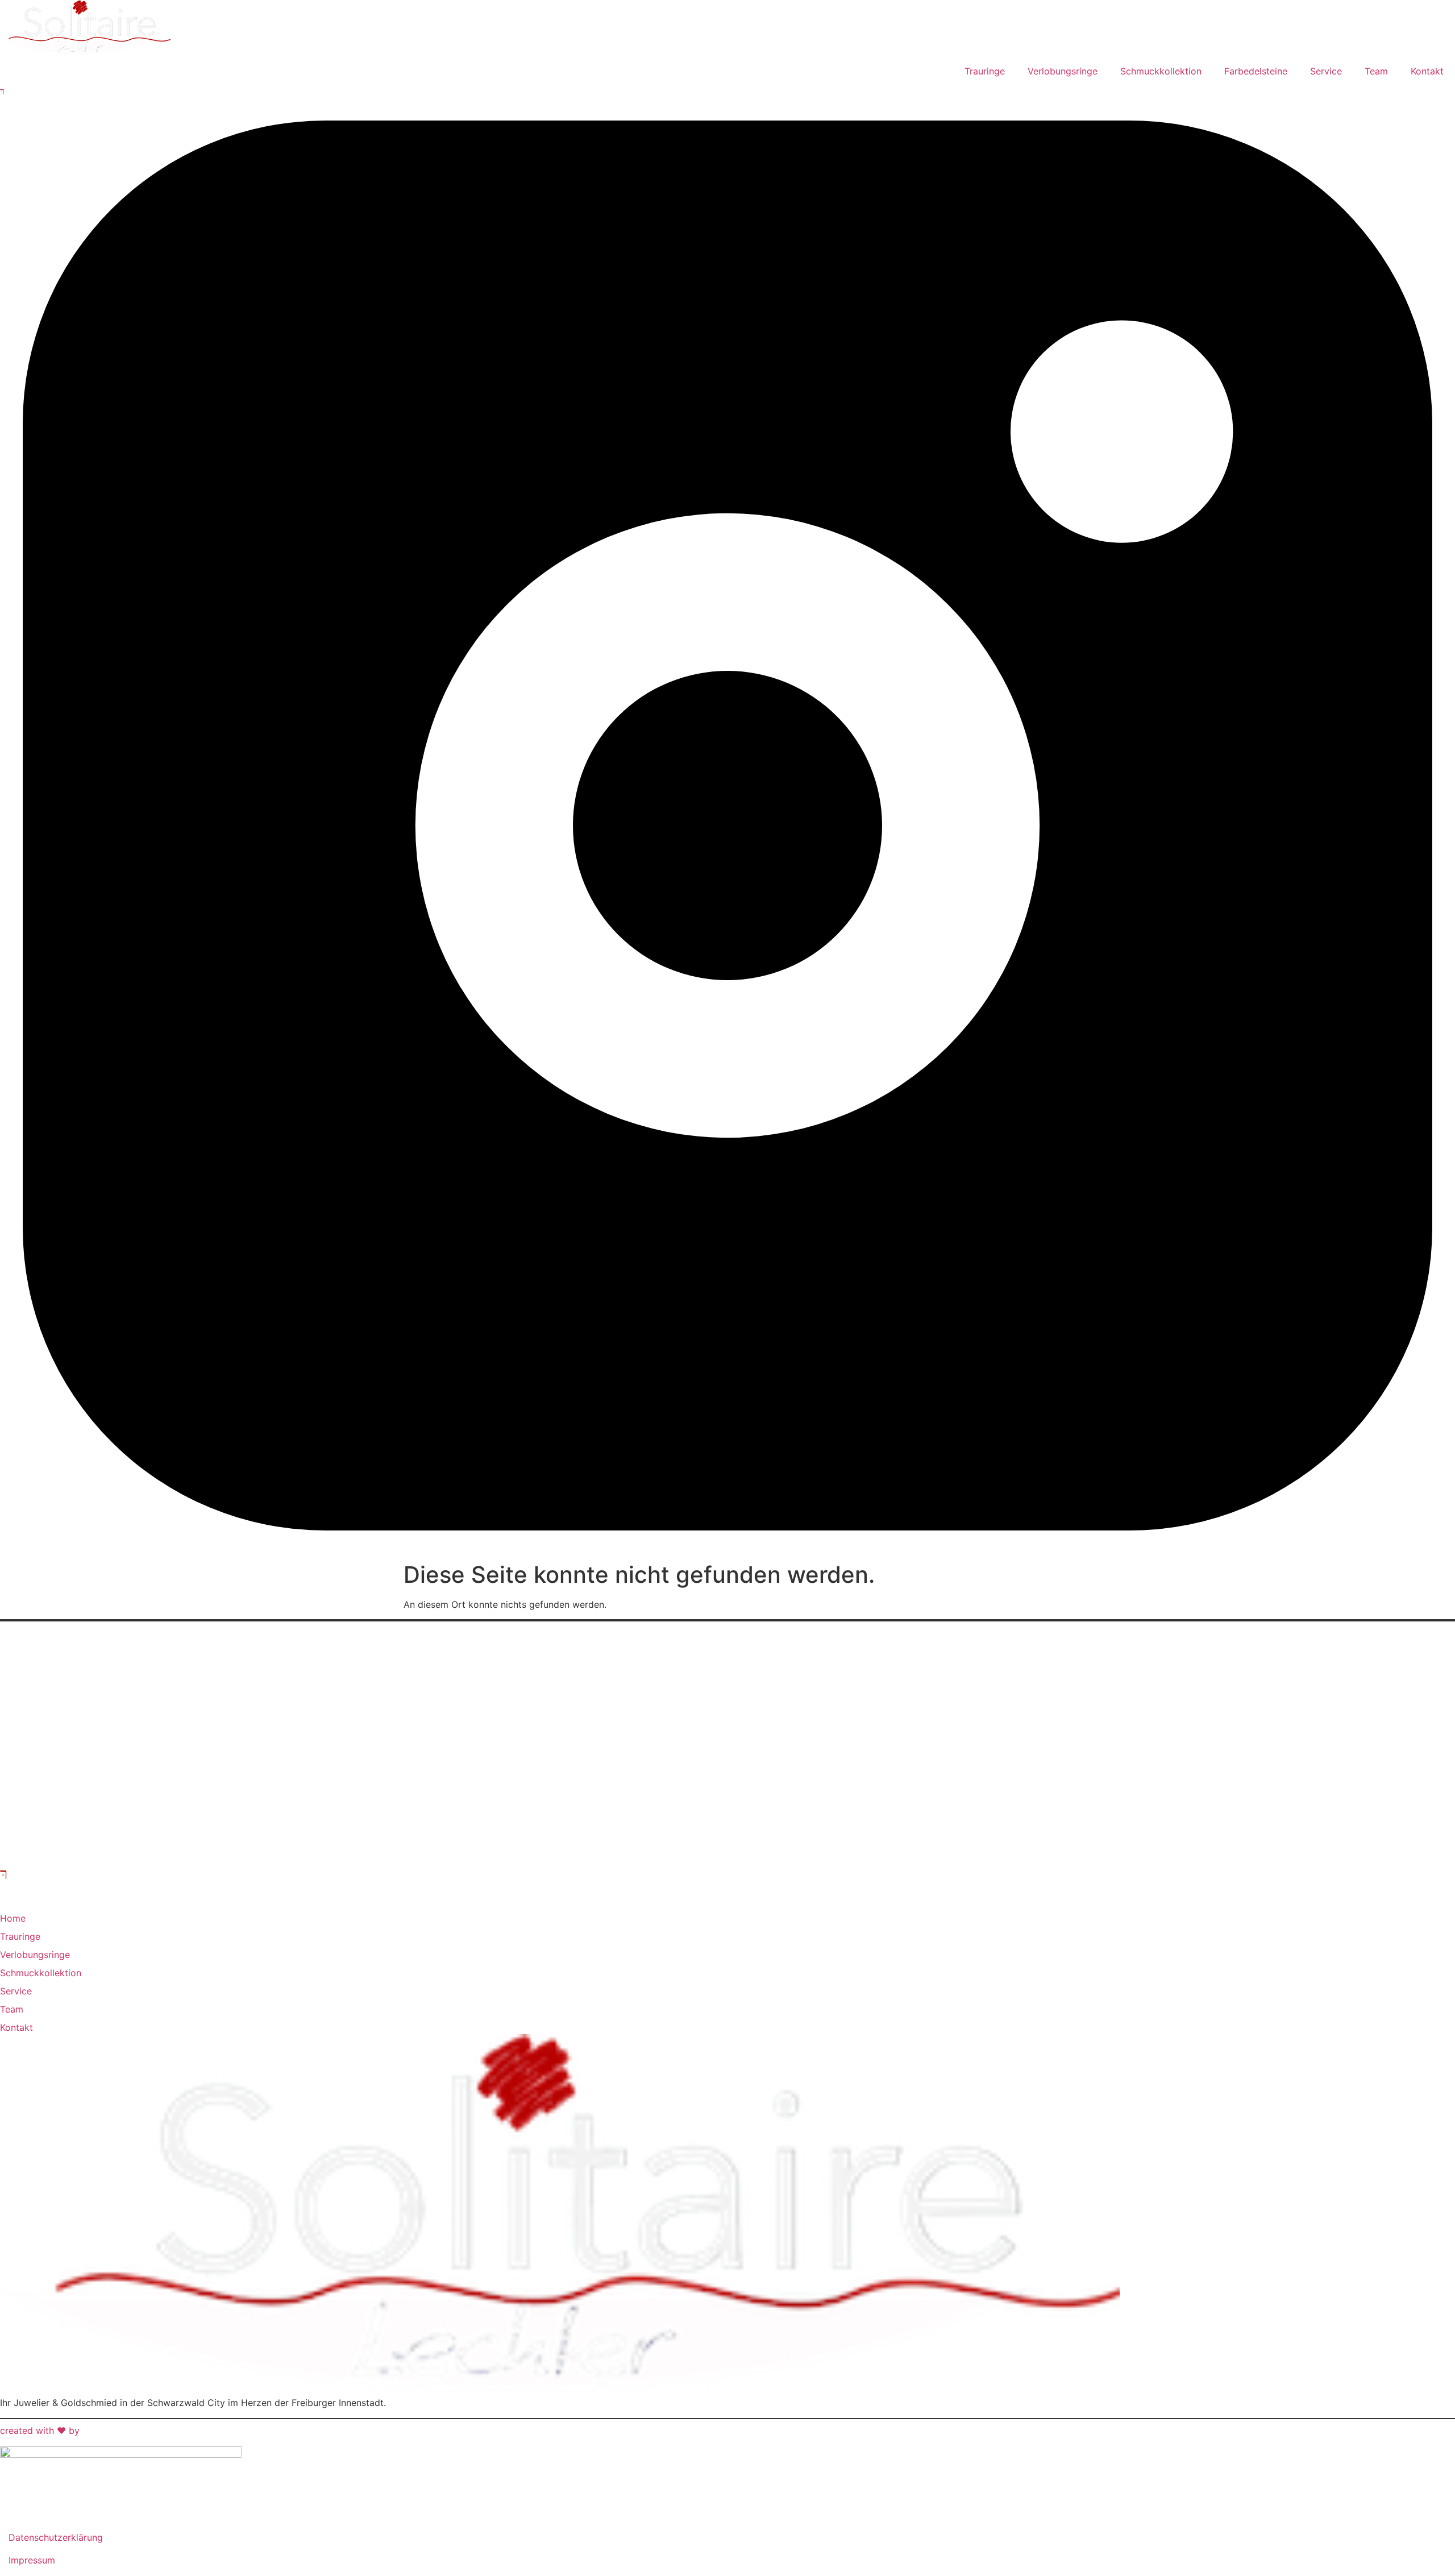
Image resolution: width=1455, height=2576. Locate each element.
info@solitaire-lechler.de (58, 1745)
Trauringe (985, 71)
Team (1376, 71)
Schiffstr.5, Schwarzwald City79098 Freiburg (45, 1677)
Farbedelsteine (1256, 71)
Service (1326, 71)
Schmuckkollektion (1161, 71)
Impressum (32, 2560)
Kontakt (1427, 71)
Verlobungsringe (1063, 71)
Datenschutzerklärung (56, 2537)
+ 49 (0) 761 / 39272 (51, 1718)
